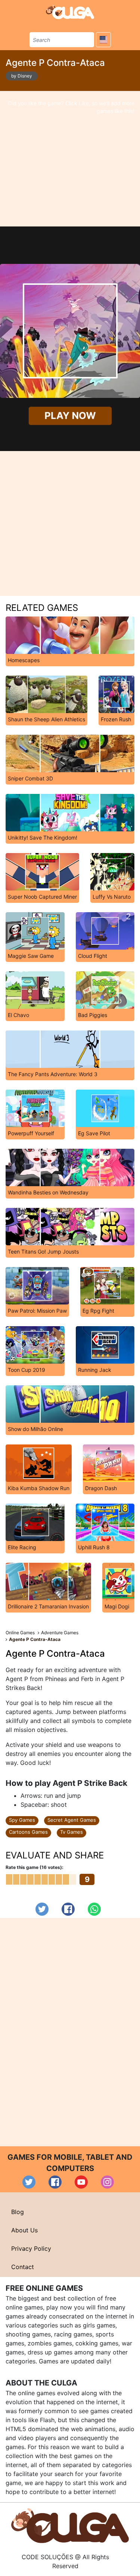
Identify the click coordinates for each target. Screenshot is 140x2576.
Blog (18, 2212)
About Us (24, 2230)
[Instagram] (107, 2182)
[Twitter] (42, 1909)
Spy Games (22, 1820)
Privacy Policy (31, 2248)
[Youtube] (81, 2182)
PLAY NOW (70, 416)
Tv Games (71, 1832)
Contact (23, 2267)
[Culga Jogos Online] (70, 2525)
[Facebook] (68, 1909)
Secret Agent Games (72, 1820)
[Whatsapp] (94, 1909)
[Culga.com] (70, 12)
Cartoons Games (28, 1832)
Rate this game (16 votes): (35, 1867)
